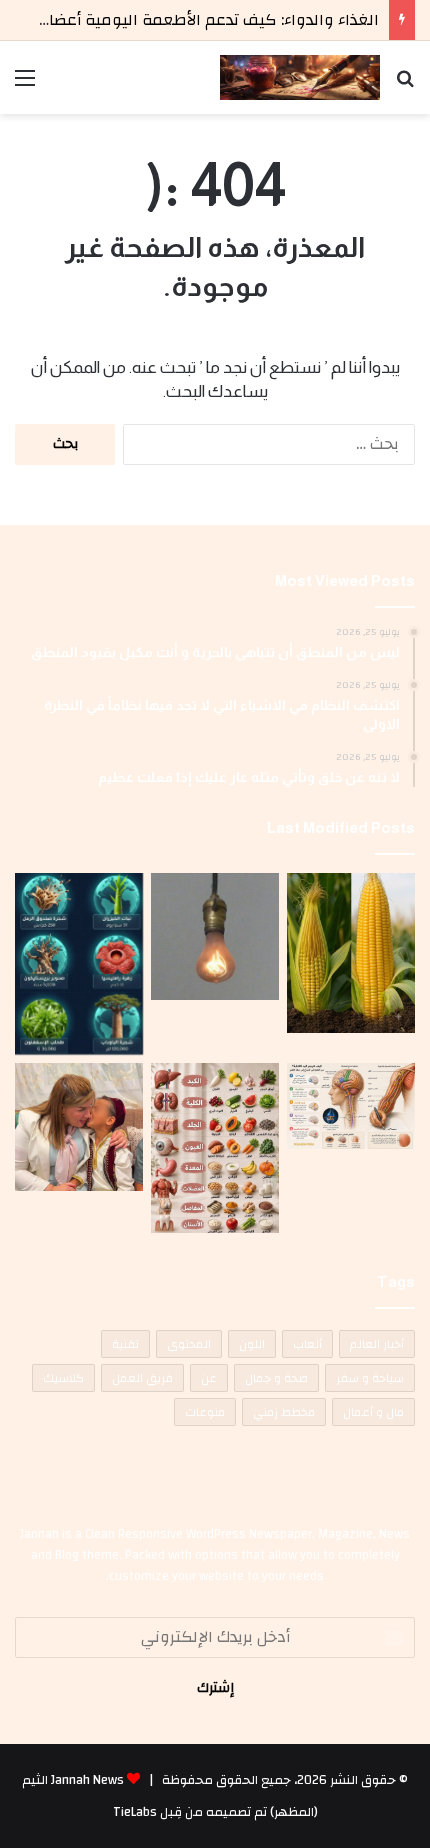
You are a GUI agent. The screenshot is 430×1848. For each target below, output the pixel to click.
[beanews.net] (300, 77)
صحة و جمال (276, 1378)
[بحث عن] (405, 85)
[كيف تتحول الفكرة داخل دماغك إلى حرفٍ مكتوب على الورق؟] (351, 1105)
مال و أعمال (373, 1412)
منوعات (205, 1412)
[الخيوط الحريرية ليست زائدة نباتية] (351, 953)
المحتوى (189, 1344)
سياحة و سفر (370, 1378)
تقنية (125, 1344)
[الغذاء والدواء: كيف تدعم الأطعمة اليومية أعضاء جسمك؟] (215, 1148)
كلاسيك (63, 1378)
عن (209, 1378)
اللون (252, 1344)
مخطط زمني (284, 1412)
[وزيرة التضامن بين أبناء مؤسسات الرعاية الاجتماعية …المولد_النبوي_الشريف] (79, 1127)
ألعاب (307, 1344)
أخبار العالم (377, 1344)
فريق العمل (142, 1378)
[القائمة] (25, 85)
